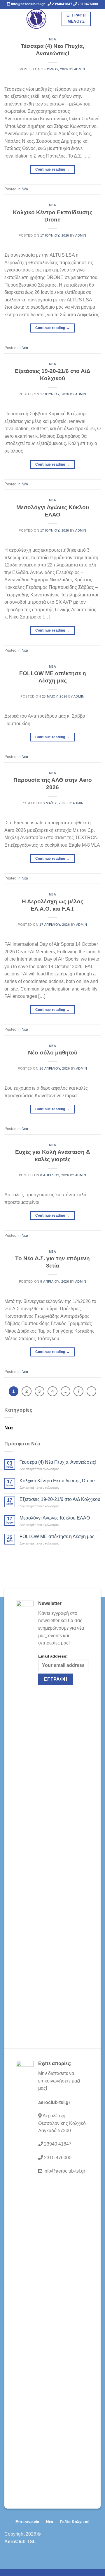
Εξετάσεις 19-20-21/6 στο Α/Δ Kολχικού (60, 1499)
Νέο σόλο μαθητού (53, 1053)
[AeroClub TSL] (36, 19)
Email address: (53, 1656)
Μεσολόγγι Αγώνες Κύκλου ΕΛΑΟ (55, 1518)
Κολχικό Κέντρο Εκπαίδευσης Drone (57, 1481)
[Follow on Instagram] (87, 2541)
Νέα (53, 39)
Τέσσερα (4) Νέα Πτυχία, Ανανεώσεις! (58, 1462)
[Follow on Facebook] (77, 2541)
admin (80, 69)
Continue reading (53, 169)
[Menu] (8, 19)
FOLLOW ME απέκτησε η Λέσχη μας (57, 1537)
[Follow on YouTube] (96, 2541)
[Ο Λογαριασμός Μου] (98, 19)
